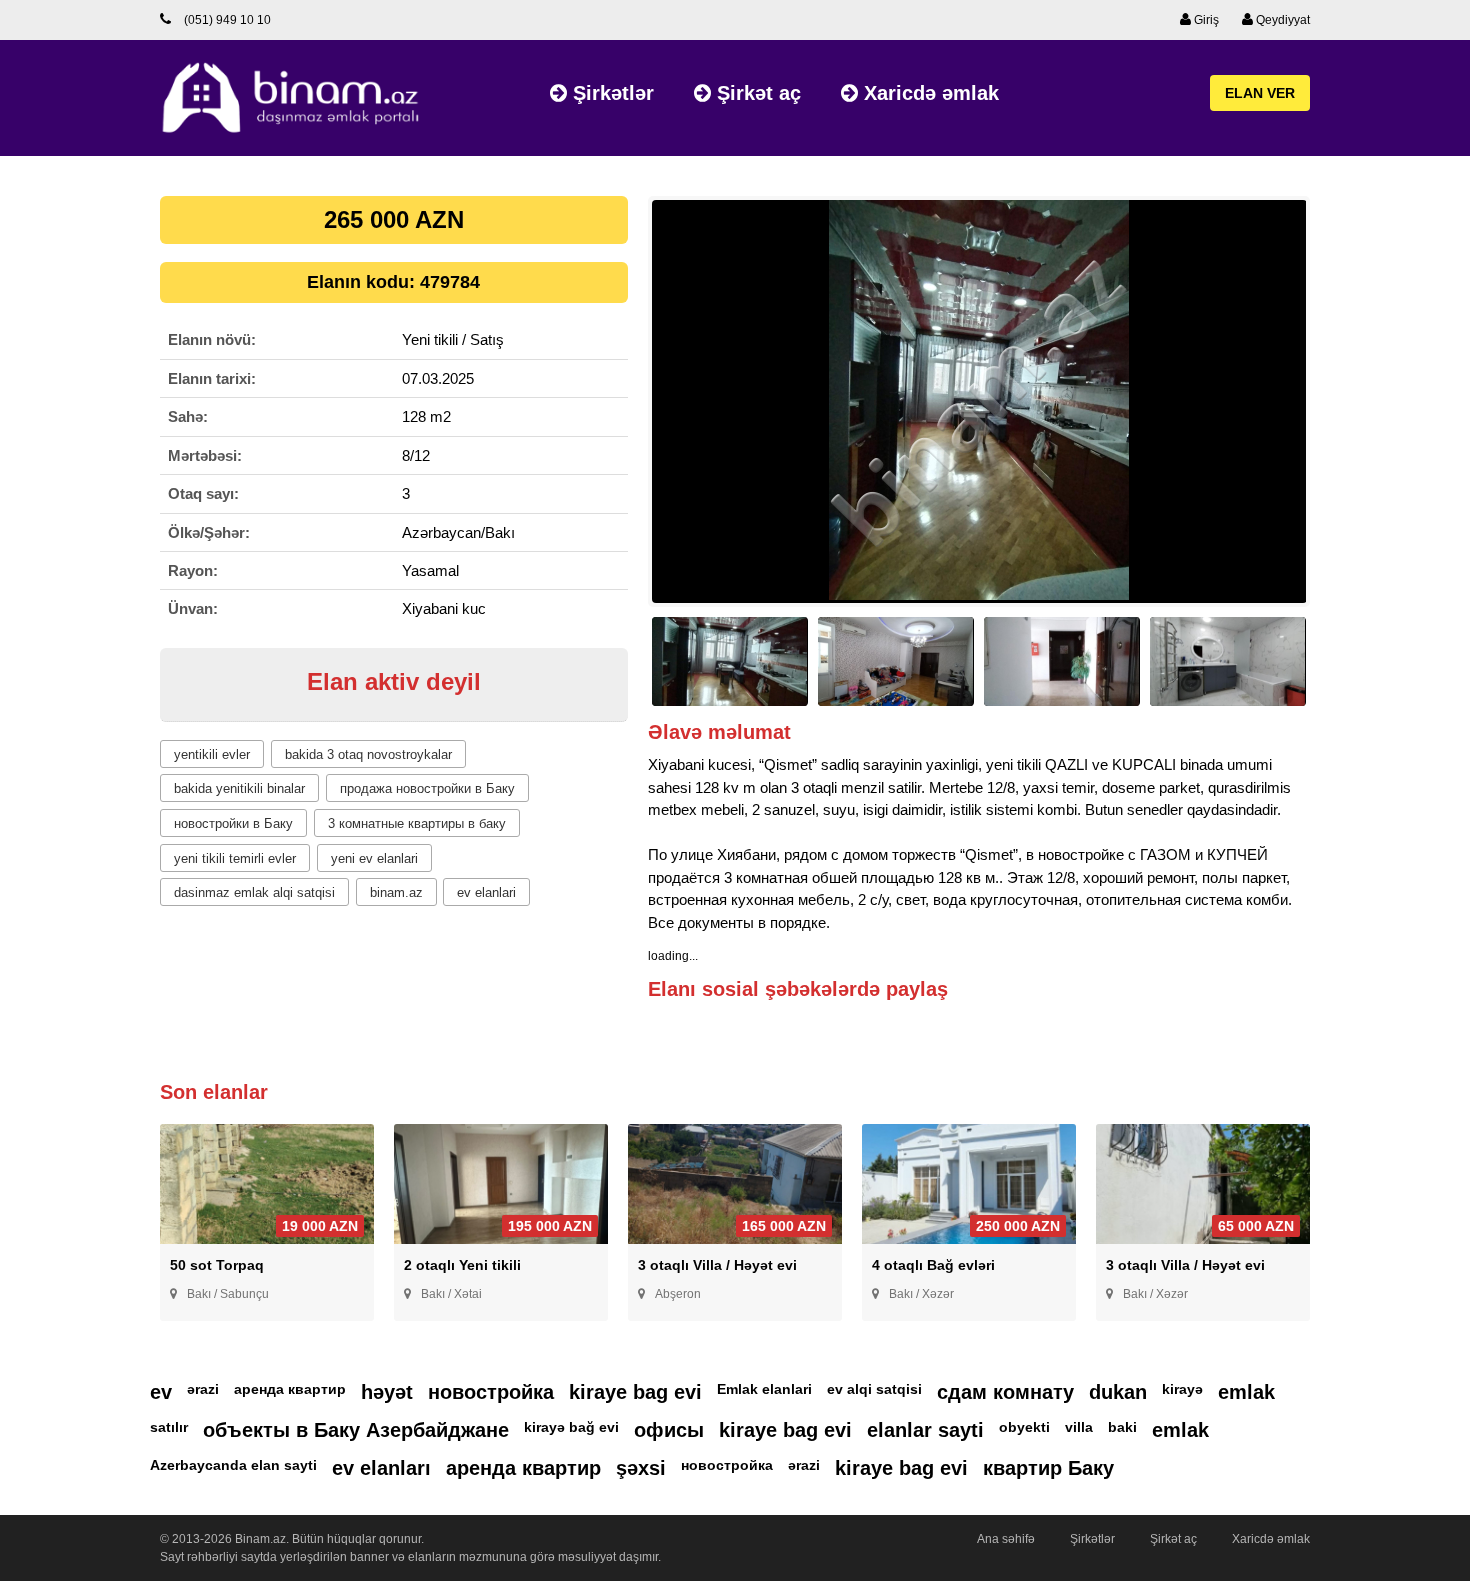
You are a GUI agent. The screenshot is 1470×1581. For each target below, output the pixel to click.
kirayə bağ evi (571, 1427)
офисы (669, 1430)
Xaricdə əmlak (928, 93)
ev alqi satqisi (874, 1389)
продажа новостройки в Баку (427, 788)
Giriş (1205, 20)
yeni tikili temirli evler (235, 858)
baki (1122, 1427)
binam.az (396, 892)
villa (1079, 1427)
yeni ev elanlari (374, 858)
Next (1340, 410)
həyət (387, 1392)
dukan (1118, 1392)
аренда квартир (290, 1389)
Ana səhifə (1006, 1539)
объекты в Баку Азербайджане (356, 1430)
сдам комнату (1005, 1392)
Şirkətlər (610, 93)
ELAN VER (1260, 93)
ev (161, 1392)
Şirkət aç (756, 93)
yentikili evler (212, 754)
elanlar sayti (925, 1430)
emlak (1246, 1392)
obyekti (1024, 1427)
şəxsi (641, 1468)
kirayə (1182, 1389)
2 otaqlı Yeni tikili (462, 1265)
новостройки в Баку (233, 823)
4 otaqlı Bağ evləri (933, 1265)
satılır (169, 1427)
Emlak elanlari (764, 1389)
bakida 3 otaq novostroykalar (368, 754)
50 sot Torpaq (217, 1265)
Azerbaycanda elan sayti (233, 1465)
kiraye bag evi (635, 1392)
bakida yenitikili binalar (239, 788)
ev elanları (381, 1468)
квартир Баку (1048, 1468)
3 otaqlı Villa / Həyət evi (717, 1265)
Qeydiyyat (1281, 20)
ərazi (203, 1389)
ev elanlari (486, 892)
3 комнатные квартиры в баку (417, 823)
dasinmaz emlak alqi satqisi (254, 892)
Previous (617, 410)
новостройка (491, 1392)
